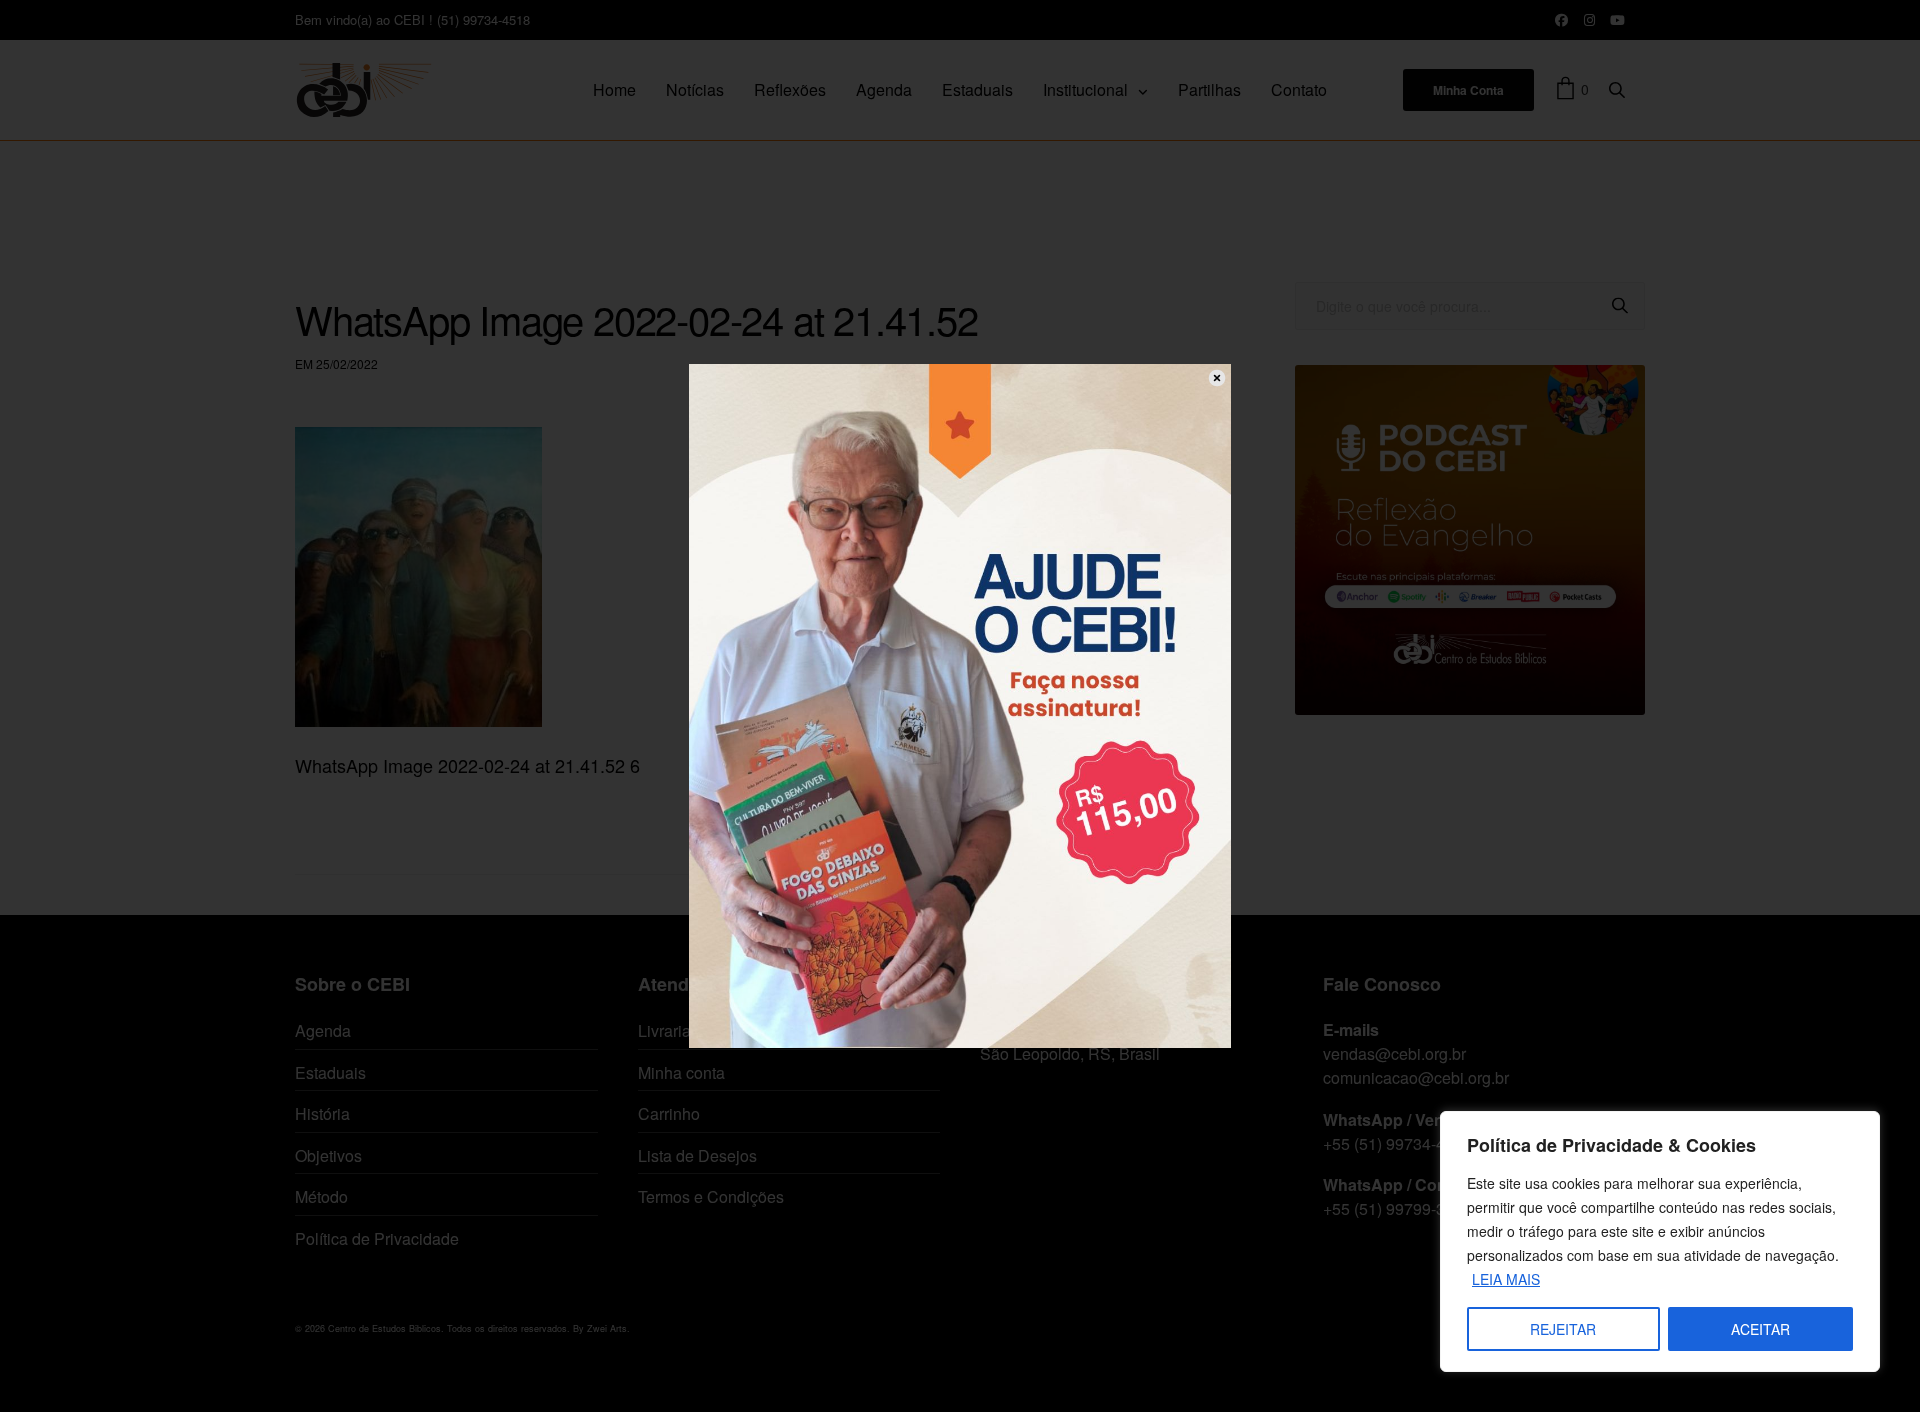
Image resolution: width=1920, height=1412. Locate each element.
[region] (1660, 1241)
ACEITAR (1760, 1329)
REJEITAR (1563, 1329)
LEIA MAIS (1506, 1279)
